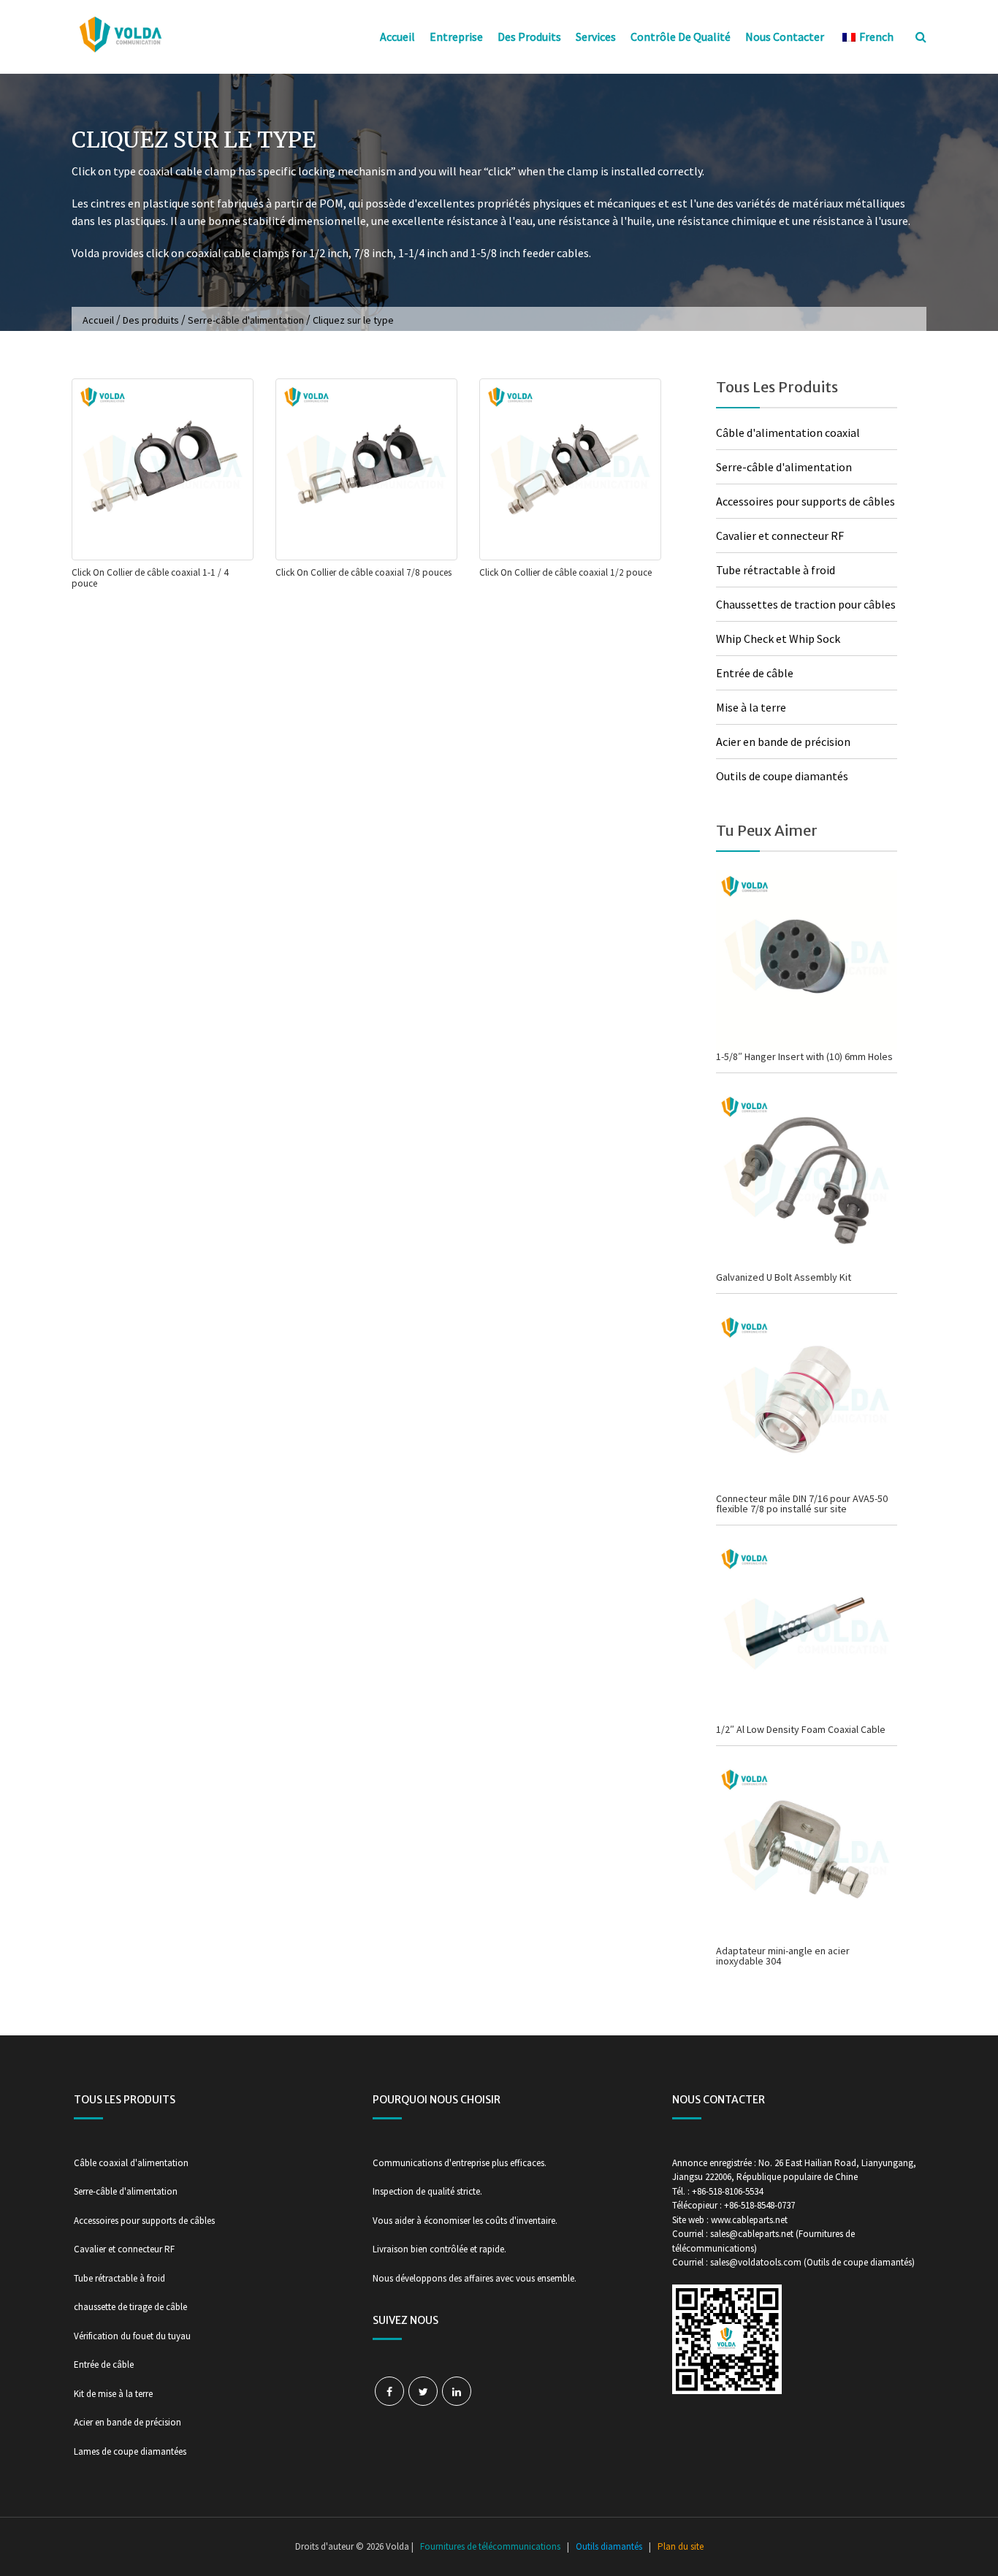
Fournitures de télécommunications (490, 2546)
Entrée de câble (755, 673)
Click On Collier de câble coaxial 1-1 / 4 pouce (150, 578)
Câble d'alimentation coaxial (788, 432)
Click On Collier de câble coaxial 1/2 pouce (565, 572)
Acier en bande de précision (783, 742)
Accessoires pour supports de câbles (805, 501)
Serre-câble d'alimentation (246, 320)
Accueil (397, 37)
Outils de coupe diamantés (782, 776)
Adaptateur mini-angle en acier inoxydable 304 (783, 1956)
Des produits (529, 37)
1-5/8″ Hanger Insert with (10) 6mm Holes (804, 1056)
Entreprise (456, 37)
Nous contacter (785, 37)
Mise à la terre (751, 707)
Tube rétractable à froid (776, 570)
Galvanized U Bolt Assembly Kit (784, 1277)
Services (596, 37)
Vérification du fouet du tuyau (132, 2336)
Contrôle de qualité (681, 37)
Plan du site (681, 2546)
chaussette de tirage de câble (130, 2307)
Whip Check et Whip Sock (778, 639)
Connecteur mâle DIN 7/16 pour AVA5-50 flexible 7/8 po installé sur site (802, 1504)
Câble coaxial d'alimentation (131, 2163)
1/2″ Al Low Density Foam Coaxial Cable (801, 1729)
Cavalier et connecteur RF (780, 536)
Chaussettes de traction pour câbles (806, 604)
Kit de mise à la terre (113, 2394)
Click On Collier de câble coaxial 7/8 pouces (363, 572)
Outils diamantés (609, 2546)
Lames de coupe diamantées (130, 2451)
